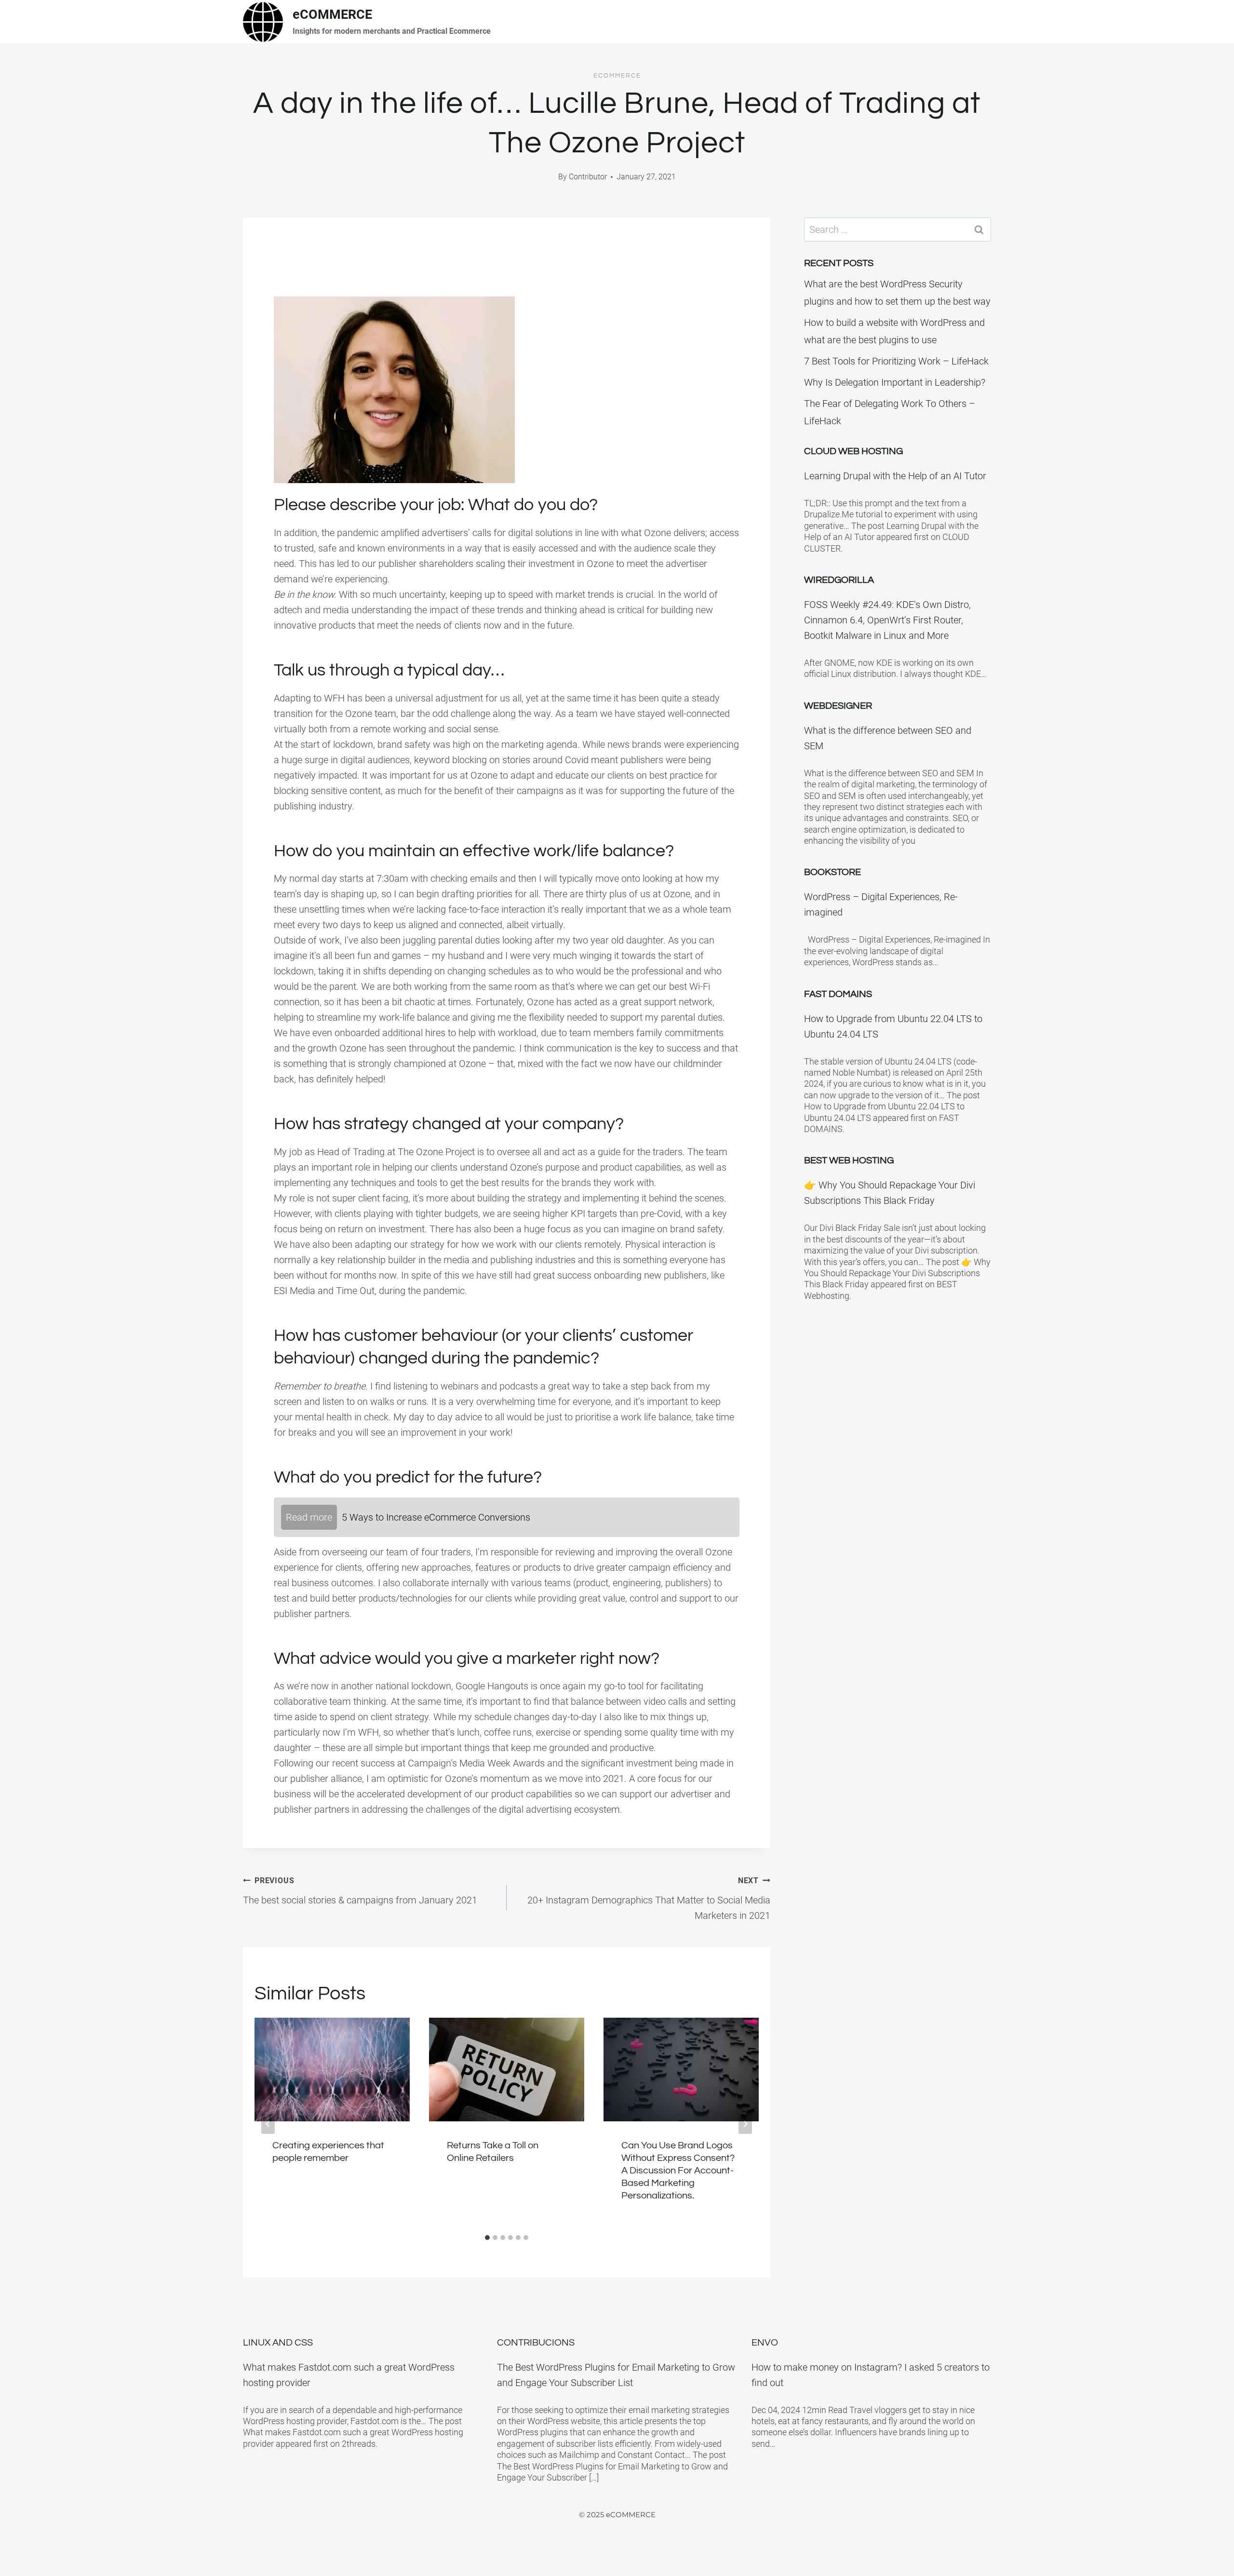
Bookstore (832, 872)
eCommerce (617, 76)
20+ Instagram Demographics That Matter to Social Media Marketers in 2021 (649, 1899)
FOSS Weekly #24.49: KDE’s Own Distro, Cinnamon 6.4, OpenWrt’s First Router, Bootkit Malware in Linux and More (887, 620)
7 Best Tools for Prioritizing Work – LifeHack (896, 361)
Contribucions (536, 2343)
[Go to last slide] (268, 2124)
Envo (765, 2343)
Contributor (588, 177)
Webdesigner (838, 706)
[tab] (487, 2238)
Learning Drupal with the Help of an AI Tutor (895, 476)
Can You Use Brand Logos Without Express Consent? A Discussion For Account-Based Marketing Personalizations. (678, 2171)
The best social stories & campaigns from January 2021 (360, 1891)
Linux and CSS (278, 2343)
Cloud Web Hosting (853, 451)
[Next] (745, 2124)
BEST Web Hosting (849, 1160)
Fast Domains (838, 994)
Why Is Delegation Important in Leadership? (895, 382)
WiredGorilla (839, 580)
